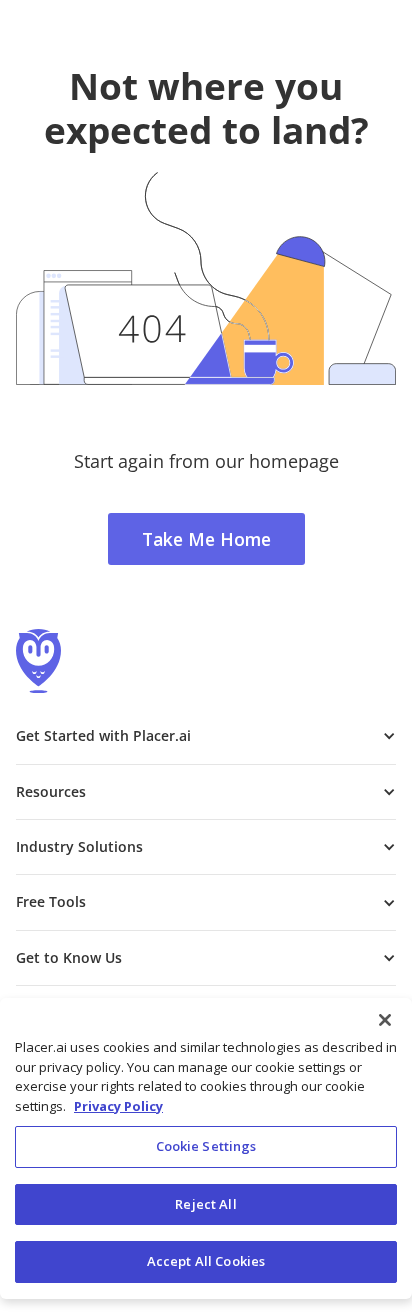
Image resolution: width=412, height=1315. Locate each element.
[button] (206, 736)
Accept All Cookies (206, 1261)
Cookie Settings (206, 1146)
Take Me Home (206, 539)
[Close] (385, 1020)
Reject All (205, 1204)
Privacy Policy (118, 1106)
